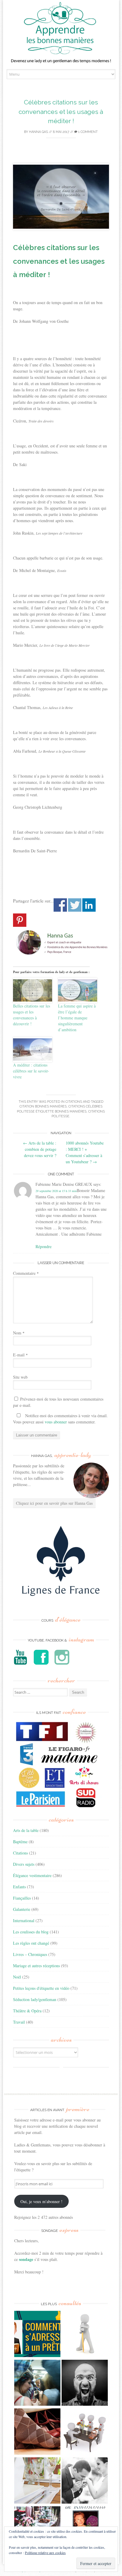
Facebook (60, 905)
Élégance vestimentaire (32, 1875)
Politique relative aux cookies (45, 2553)
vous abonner (56, 1422)
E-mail (20, 1355)
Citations (74, 1102)
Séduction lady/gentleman (35, 1999)
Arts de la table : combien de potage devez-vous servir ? (40, 1149)
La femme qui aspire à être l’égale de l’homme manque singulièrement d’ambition (77, 1018)
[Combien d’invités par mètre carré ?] (37, 2384)
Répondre (44, 1246)
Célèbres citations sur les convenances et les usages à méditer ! (61, 112)
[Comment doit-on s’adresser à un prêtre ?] (37, 2335)
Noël (17, 1977)
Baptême (20, 1842)
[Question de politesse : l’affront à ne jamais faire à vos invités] (37, 2432)
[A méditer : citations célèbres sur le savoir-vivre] (33, 1049)
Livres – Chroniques (30, 1954)
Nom (19, 1333)
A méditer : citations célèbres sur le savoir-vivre (31, 1071)
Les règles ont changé (31, 1943)
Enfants (19, 1887)
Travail (19, 2022)
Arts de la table (26, 1830)
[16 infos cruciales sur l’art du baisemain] (85, 2481)
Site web (20, 1377)
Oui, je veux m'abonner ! (41, 2201)
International (24, 1921)
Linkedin (89, 905)
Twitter (75, 905)
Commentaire (26, 1273)
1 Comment (88, 132)
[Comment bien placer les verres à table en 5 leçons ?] (37, 2481)
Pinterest (20, 920)
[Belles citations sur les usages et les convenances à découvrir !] (33, 990)
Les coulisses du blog (31, 1932)
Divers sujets (24, 1864)
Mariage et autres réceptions (36, 1966)
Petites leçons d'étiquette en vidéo (41, 1988)
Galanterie (22, 1909)
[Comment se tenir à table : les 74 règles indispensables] (85, 2432)
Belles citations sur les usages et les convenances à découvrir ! (32, 1015)
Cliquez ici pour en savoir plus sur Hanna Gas (54, 1503)
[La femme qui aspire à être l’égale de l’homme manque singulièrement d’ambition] (78, 990)
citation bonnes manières (43, 1106)
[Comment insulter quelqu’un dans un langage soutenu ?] (85, 2384)
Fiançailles (22, 1898)
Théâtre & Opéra (27, 2011)
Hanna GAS (38, 132)
